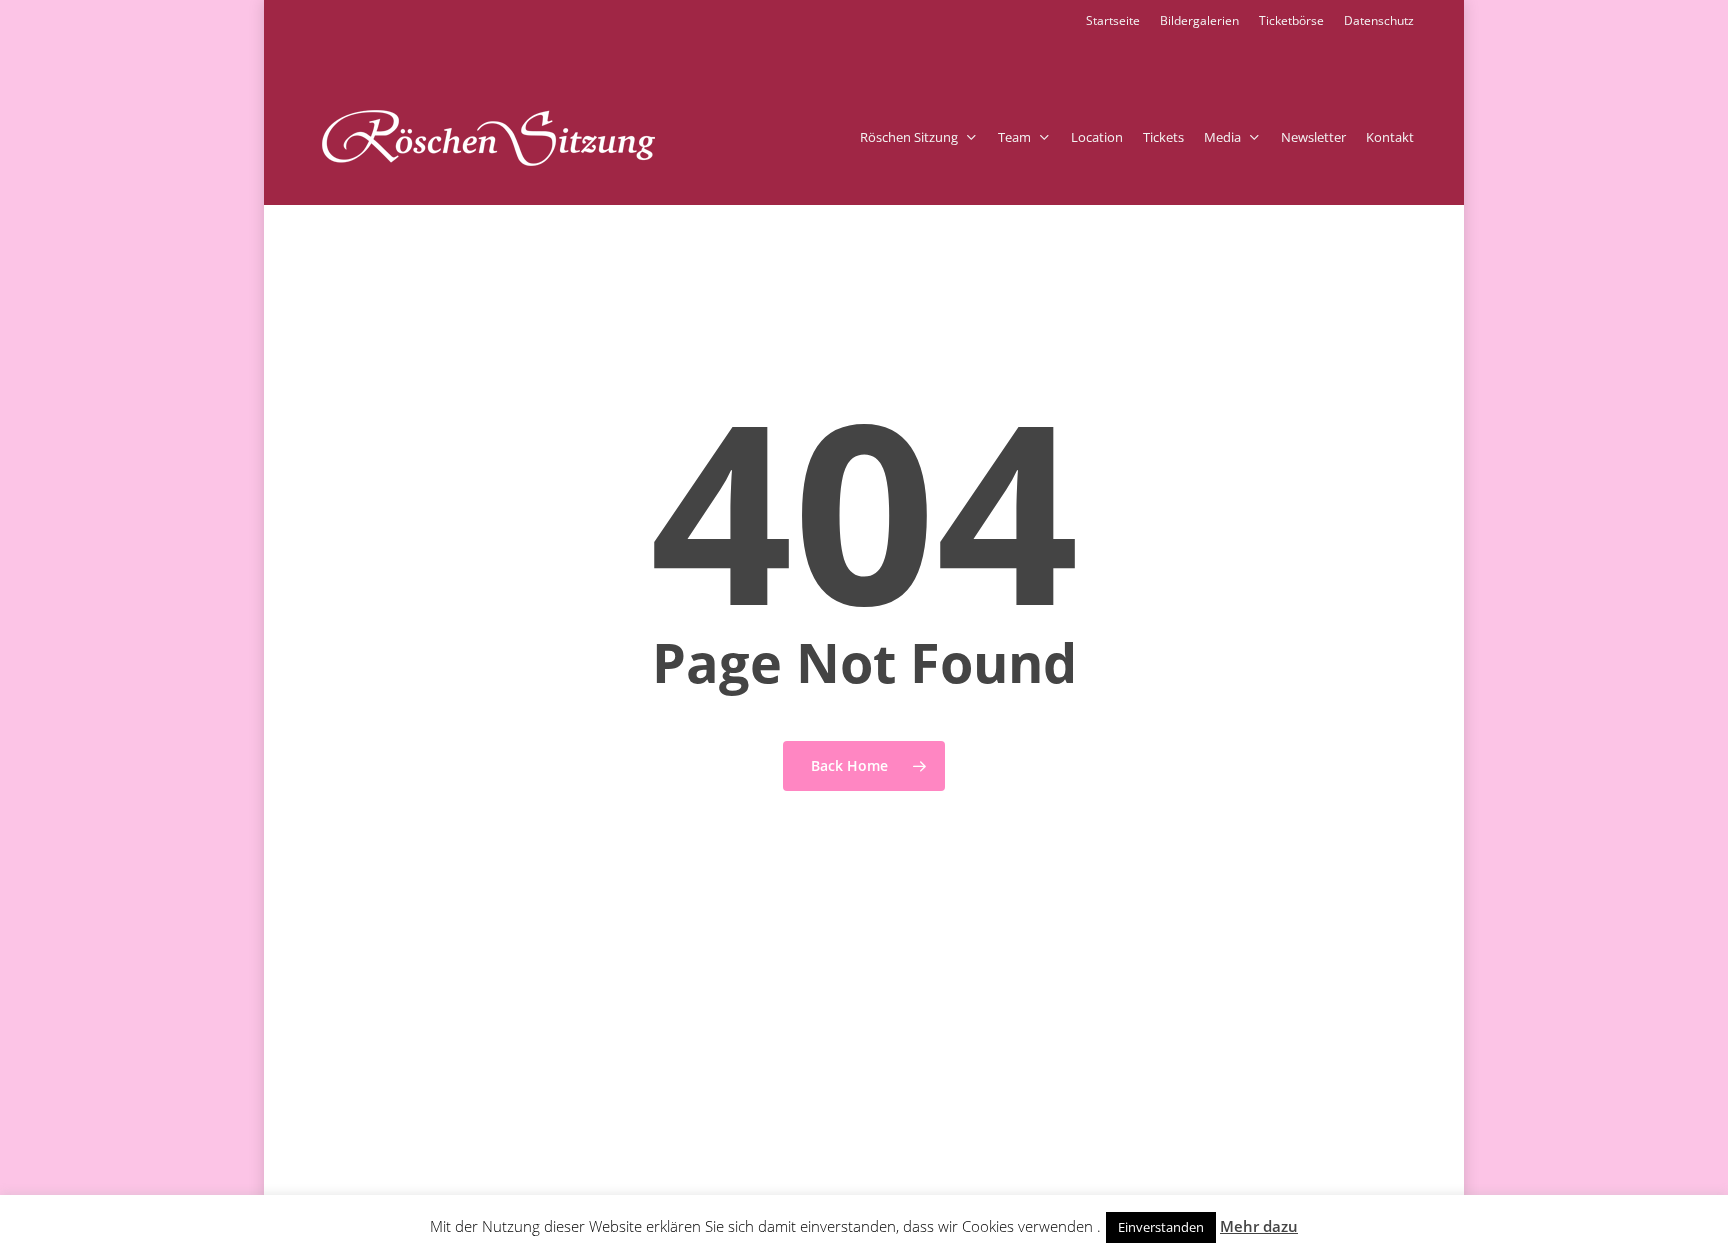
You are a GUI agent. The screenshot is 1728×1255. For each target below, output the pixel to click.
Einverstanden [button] (1161, 1227)
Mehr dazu (1259, 1226)
